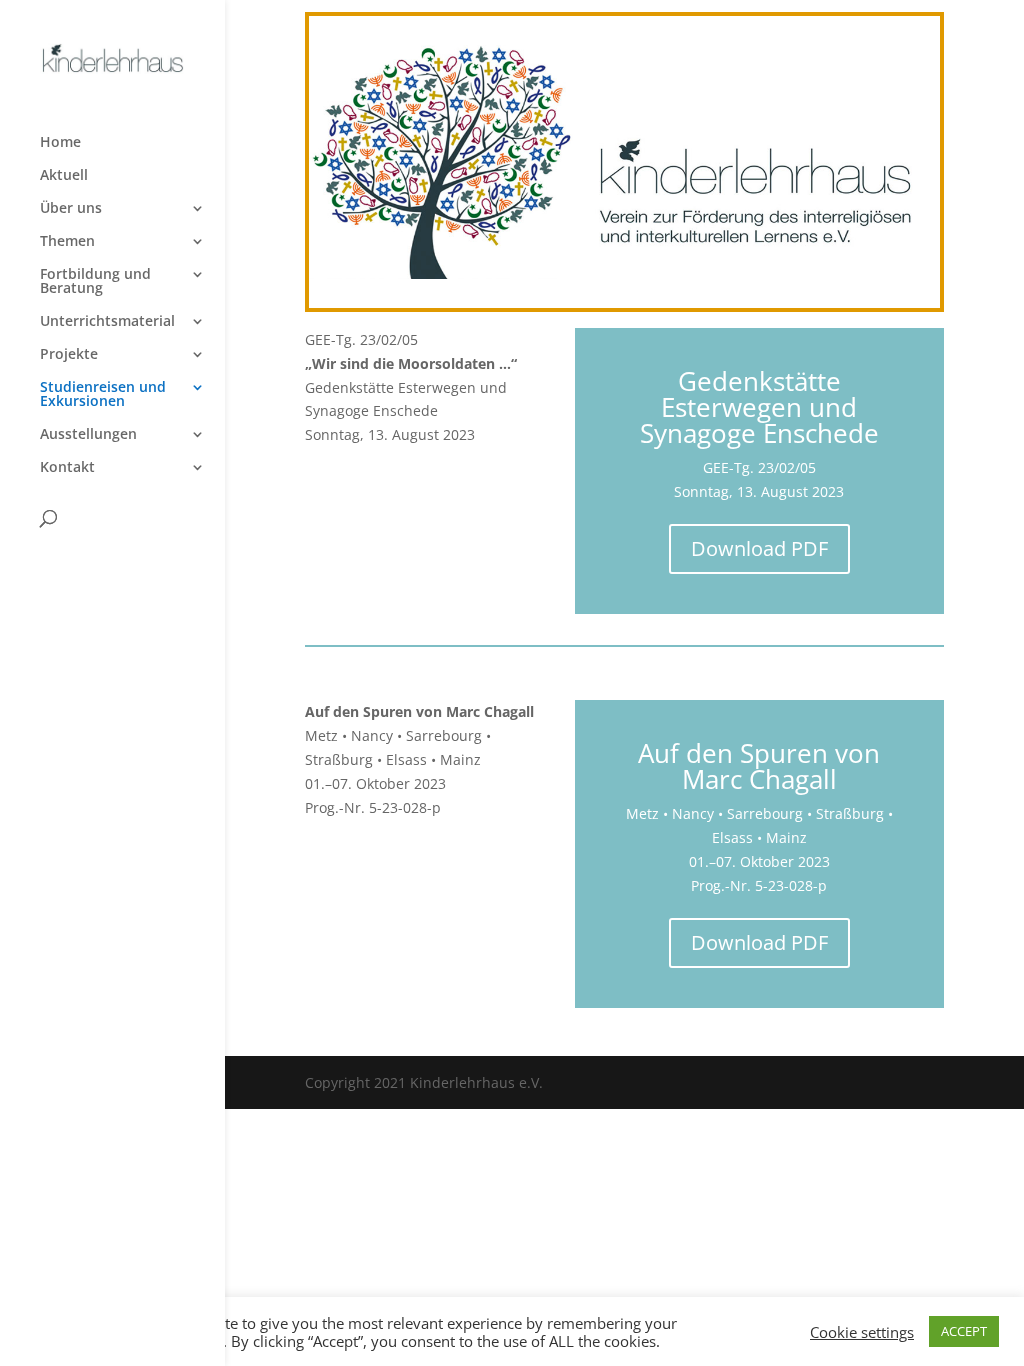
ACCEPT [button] (964, 1331)
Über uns (71, 209)
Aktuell (64, 176)
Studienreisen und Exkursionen (103, 395)
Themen (67, 242)
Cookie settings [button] (862, 1332)
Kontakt (67, 468)
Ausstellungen (88, 435)
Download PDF (759, 548)
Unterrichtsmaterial (107, 322)
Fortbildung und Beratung (95, 282)
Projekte (69, 355)
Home (60, 143)
